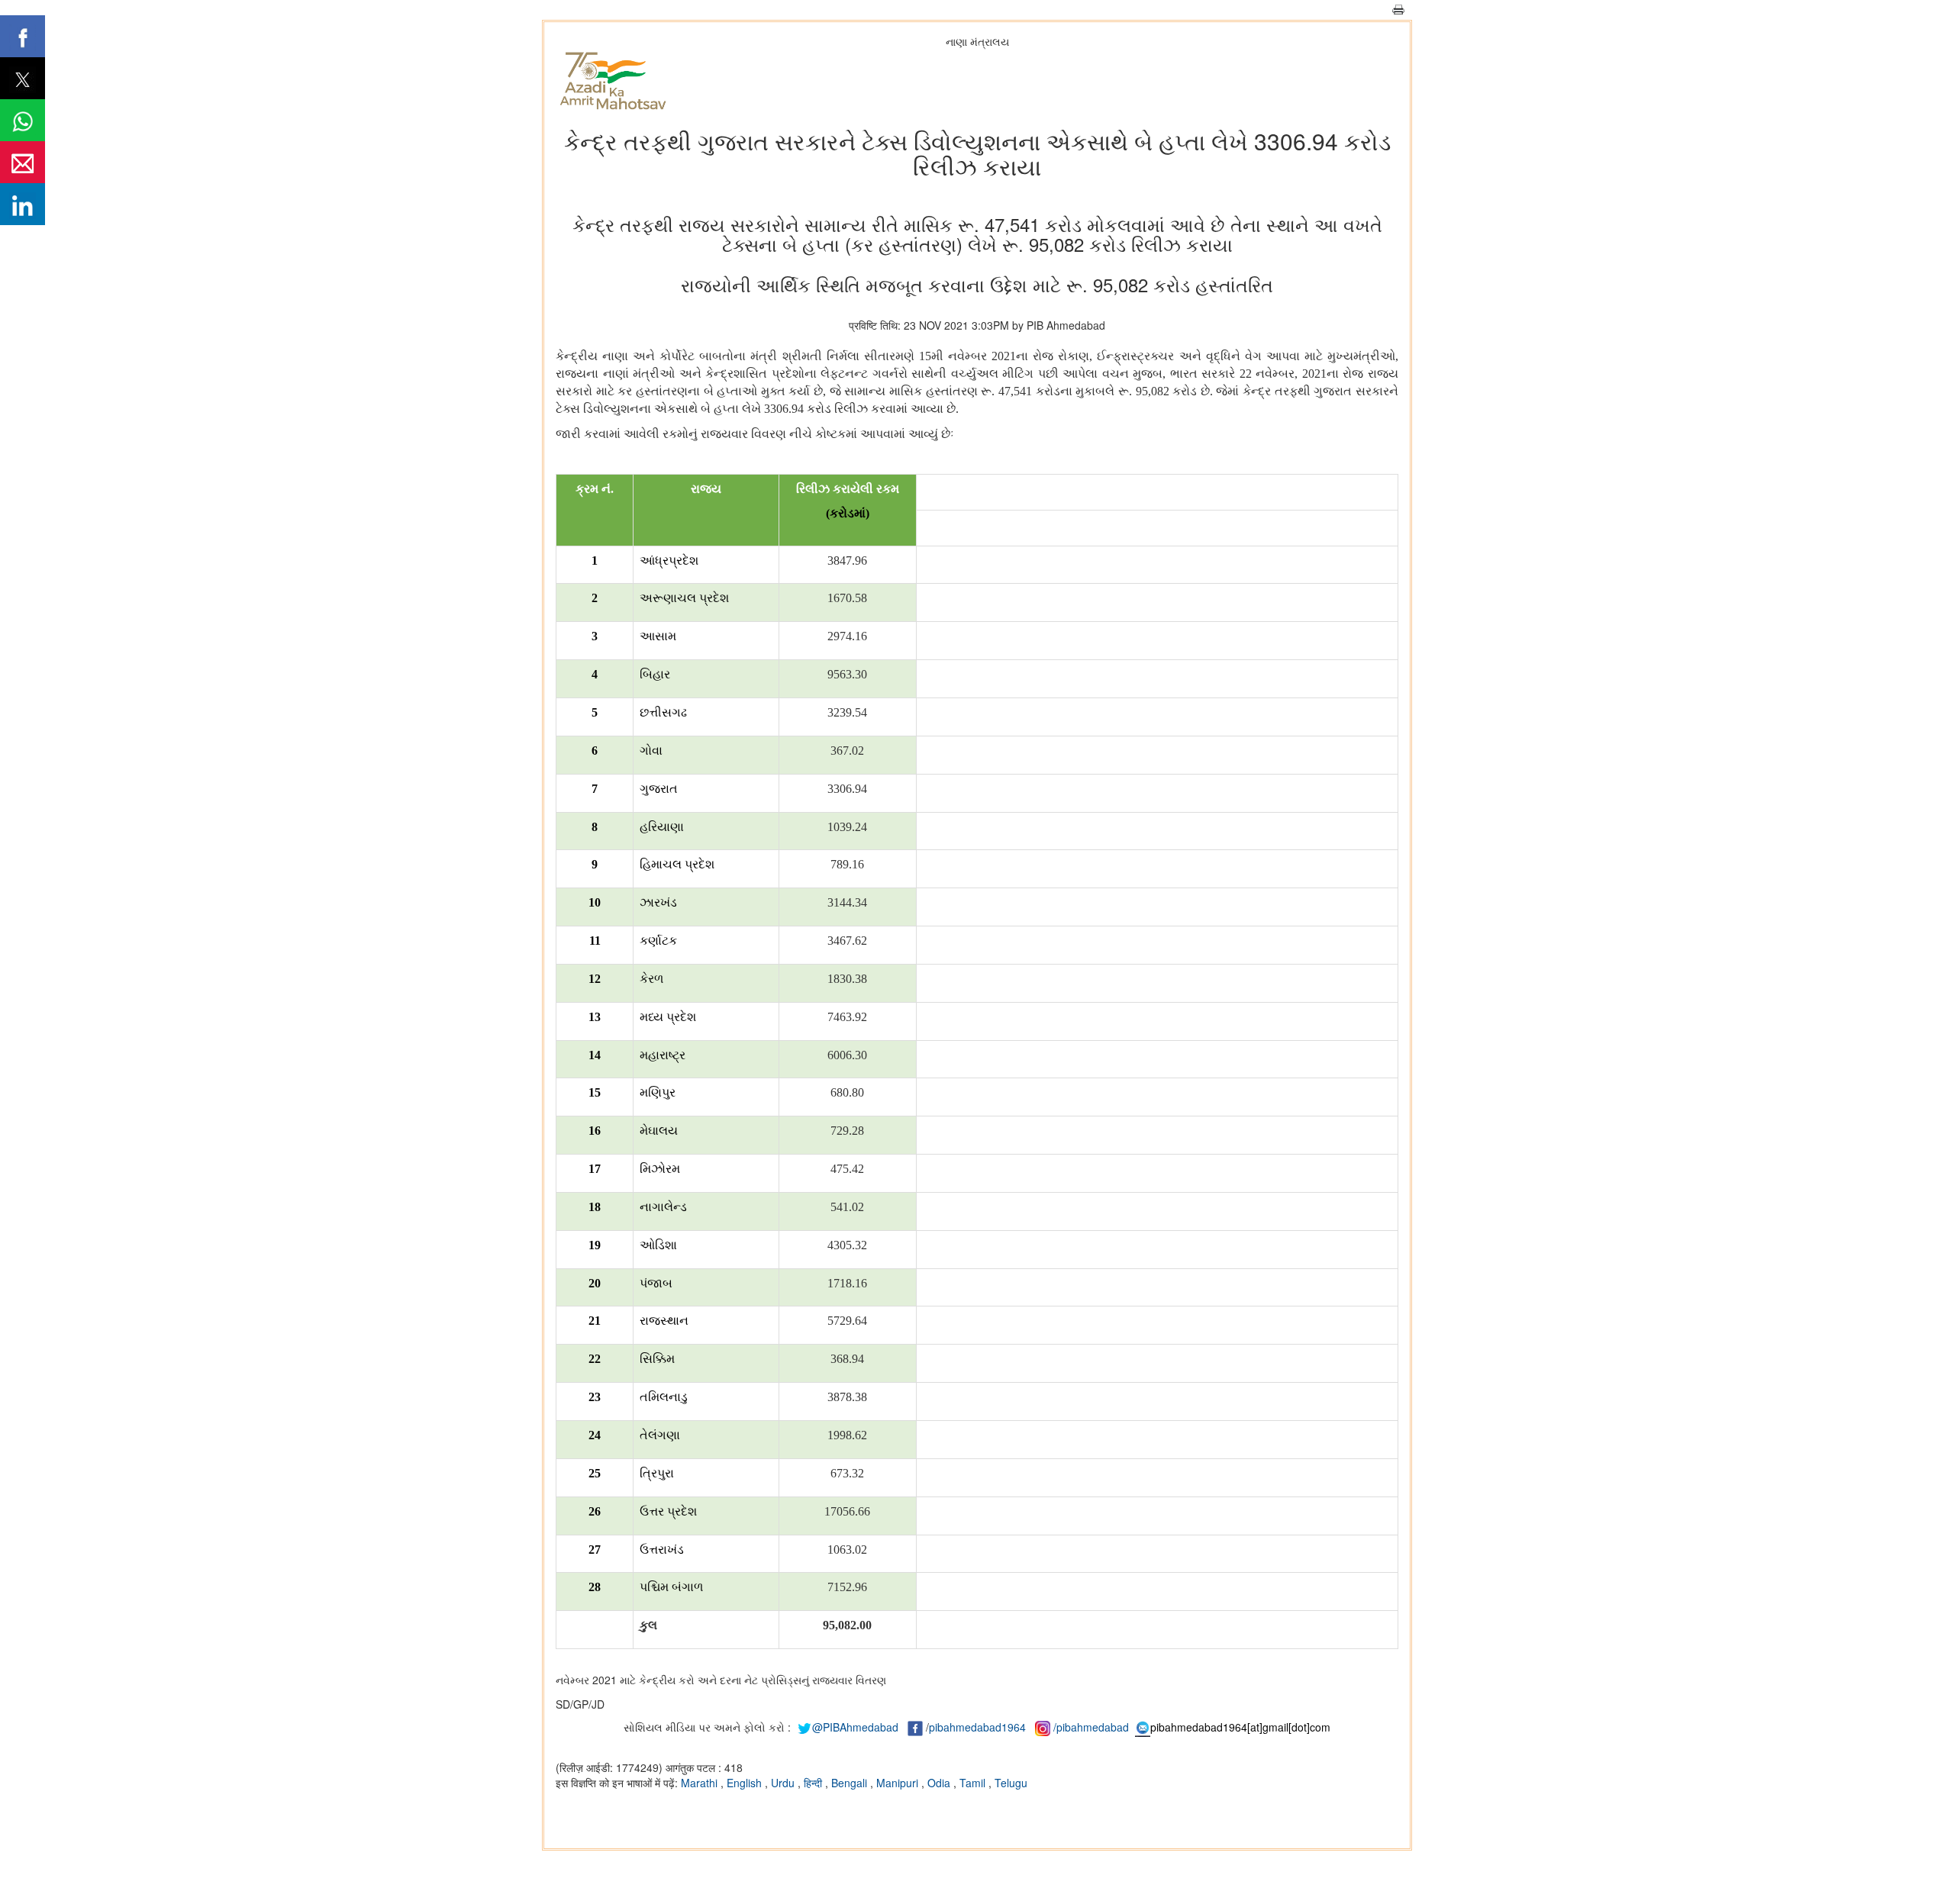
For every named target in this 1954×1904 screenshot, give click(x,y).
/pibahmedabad (1091, 1727)
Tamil (974, 1783)
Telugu (1011, 1783)
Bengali (851, 1783)
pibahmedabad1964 (977, 1727)
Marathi (701, 1783)
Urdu (784, 1783)
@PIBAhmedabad (855, 1727)
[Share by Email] (23, 162)
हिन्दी (814, 1783)
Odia (940, 1783)
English (746, 1783)
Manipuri (899, 1783)
